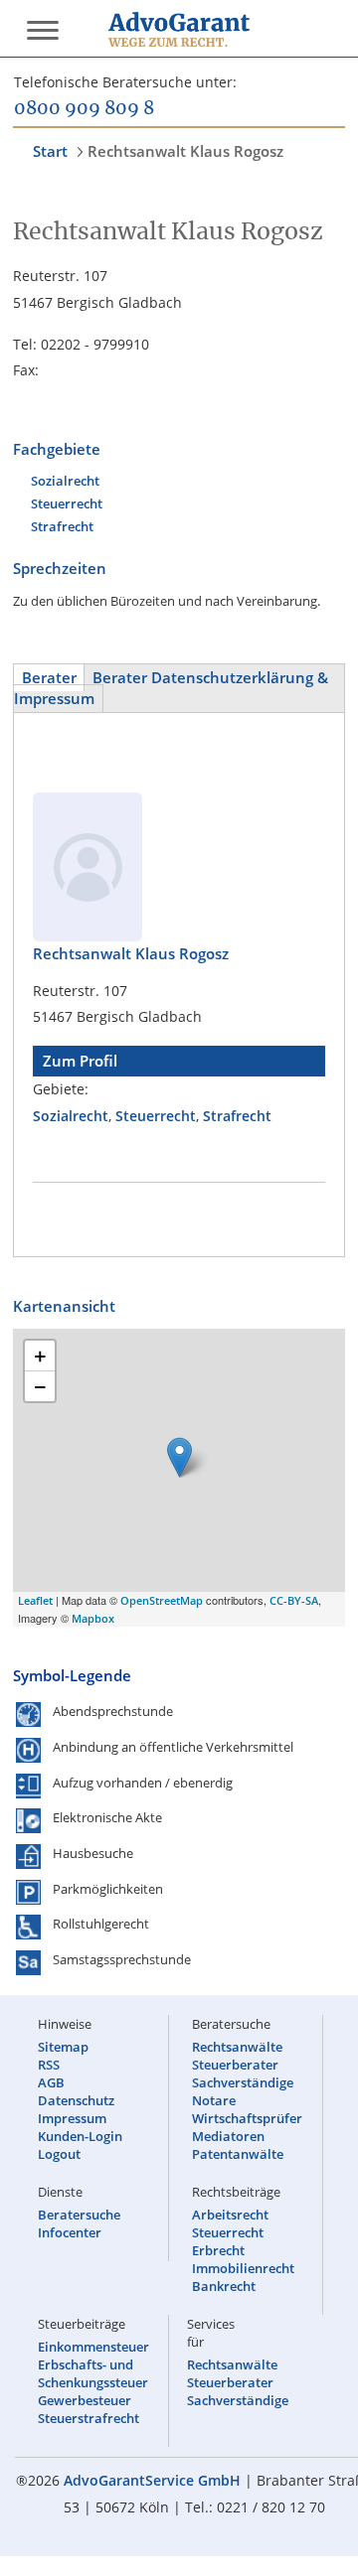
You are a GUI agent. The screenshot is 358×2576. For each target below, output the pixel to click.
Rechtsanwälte (237, 2047)
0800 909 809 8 (84, 109)
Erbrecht (218, 2250)
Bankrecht (224, 2286)
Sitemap (63, 2047)
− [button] (40, 1386)
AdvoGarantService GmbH (152, 2480)
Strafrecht (62, 526)
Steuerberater (235, 2065)
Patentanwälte (238, 2154)
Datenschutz (76, 2100)
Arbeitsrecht (230, 2215)
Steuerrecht (67, 503)
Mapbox (93, 1618)
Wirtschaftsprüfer (247, 2118)
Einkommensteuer (93, 2347)
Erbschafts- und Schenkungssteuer (93, 2373)
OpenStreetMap (162, 1600)
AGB (51, 2082)
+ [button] (40, 1356)
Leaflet (35, 1600)
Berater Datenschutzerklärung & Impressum (171, 688)
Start (50, 151)
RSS (49, 2065)
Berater (49, 678)
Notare (214, 2100)
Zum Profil (80, 1061)
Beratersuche (79, 2215)
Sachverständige (243, 2082)
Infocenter (70, 2232)
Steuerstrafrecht (89, 2418)
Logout (59, 2154)
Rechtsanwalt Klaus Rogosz (185, 151)
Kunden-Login (80, 2136)
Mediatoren (228, 2136)
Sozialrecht (65, 481)
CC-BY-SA (294, 1600)
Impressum (72, 2118)
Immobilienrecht (243, 2268)
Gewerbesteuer (85, 2400)
